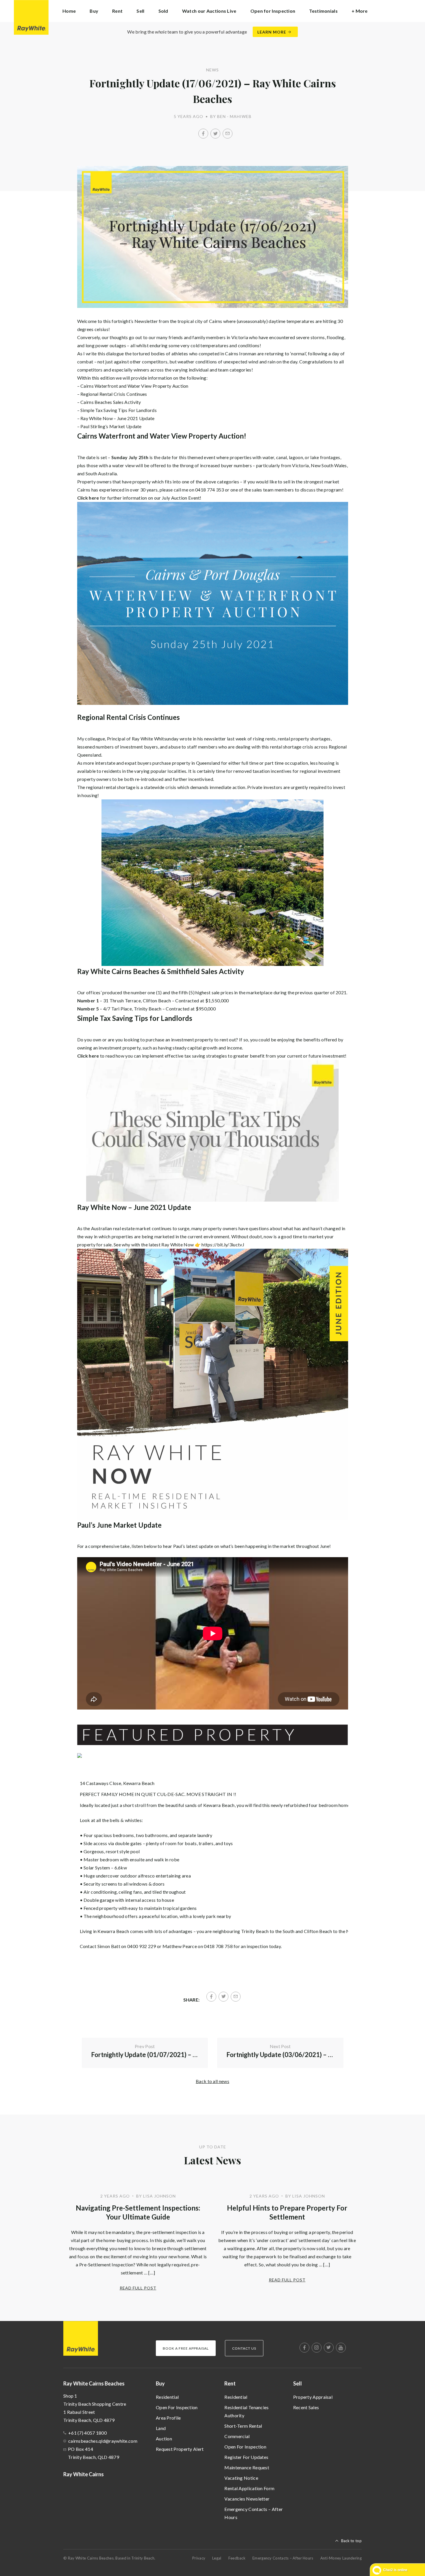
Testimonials (323, 11)
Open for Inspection (273, 11)
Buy (160, 2383)
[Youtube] (341, 2348)
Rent (230, 2383)
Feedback (237, 2558)
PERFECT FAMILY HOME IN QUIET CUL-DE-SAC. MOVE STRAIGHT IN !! (158, 1794)
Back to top (351, 2541)
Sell (297, 2383)
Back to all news (212, 2081)
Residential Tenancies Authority (246, 2411)
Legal (217, 2558)
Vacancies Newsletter (247, 2499)
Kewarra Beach (139, 1783)
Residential (167, 2397)
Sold (163, 11)
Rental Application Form (249, 2488)
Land (161, 2428)
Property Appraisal (313, 2397)
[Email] (228, 134)
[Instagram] (317, 2348)
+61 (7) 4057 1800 (87, 2433)
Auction (164, 2439)
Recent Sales (306, 2407)
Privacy (199, 2558)
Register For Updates (246, 2457)
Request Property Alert (180, 2449)
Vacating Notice (241, 2478)
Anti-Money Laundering (341, 2558)
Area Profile (168, 2418)
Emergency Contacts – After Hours (254, 2513)
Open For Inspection (177, 2407)
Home (69, 11)
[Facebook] (203, 134)
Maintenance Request (247, 2467)
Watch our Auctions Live (209, 11)
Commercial (237, 2436)
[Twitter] (215, 134)
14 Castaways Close (100, 1783)
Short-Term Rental (243, 2426)
